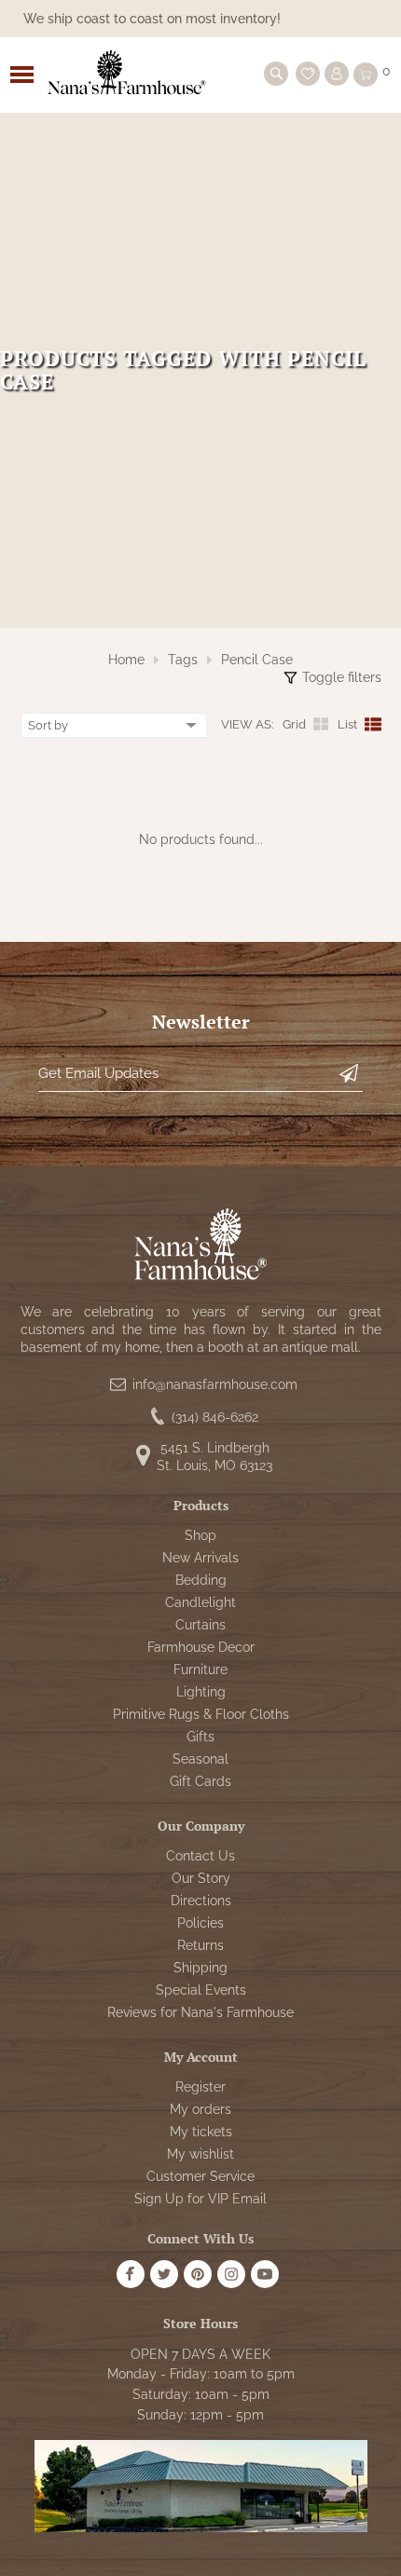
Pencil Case (257, 660)
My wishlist (200, 2154)
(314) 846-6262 (215, 1417)
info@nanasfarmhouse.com (215, 1384)
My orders (200, 2109)
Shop (200, 1535)
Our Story (201, 1878)
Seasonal (200, 1759)
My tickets (201, 2132)
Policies (200, 1923)
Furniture (200, 1670)
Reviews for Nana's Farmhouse (200, 2012)
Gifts (200, 1737)
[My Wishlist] (308, 74)
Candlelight (200, 1602)
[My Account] (337, 74)
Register (200, 2087)
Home (126, 660)
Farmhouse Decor (201, 1647)
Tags (183, 660)
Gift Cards (200, 1781)
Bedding (201, 1580)
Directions (201, 1901)
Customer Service (200, 2176)
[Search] (276, 74)
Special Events (201, 1990)
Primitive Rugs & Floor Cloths (201, 1714)
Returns (200, 1945)
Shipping (200, 1968)
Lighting (201, 1692)
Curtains (200, 1625)
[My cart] (366, 75)
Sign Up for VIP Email (200, 2199)
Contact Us (200, 1856)
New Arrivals (200, 1558)
